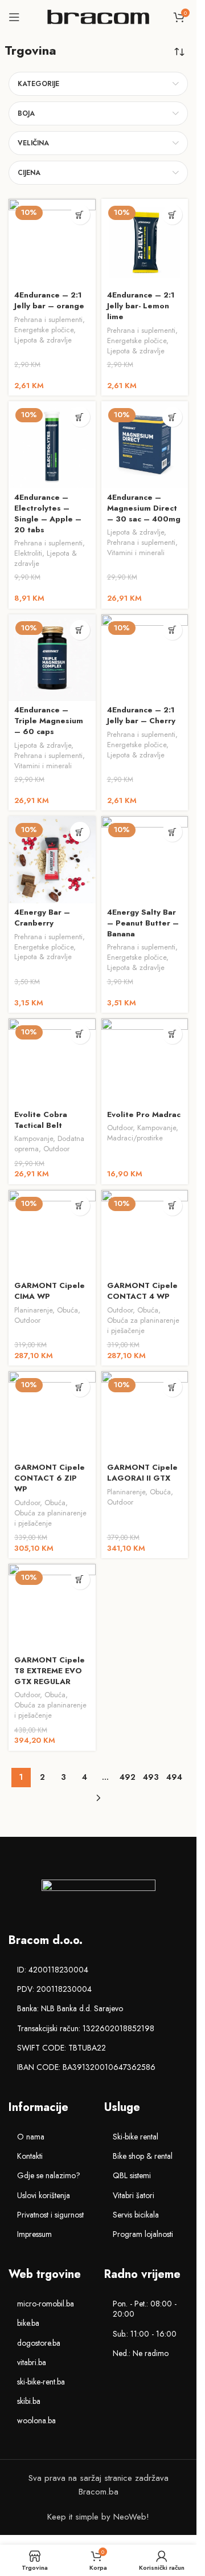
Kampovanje (34, 1138)
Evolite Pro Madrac (144, 1114)
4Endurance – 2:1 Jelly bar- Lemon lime (141, 306)
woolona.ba (36, 2420)
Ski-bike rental (136, 2137)
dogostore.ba (39, 2343)
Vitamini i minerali (136, 553)
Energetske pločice (44, 330)
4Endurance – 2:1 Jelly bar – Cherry (141, 715)
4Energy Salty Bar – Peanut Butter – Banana (143, 923)
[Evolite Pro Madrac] (145, 1062)
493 (151, 1777)
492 (128, 1777)
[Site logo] (99, 16)
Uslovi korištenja (44, 2195)
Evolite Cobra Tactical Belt (41, 1120)
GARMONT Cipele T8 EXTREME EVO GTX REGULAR (50, 1671)
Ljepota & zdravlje (43, 340)
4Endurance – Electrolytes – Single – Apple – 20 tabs (48, 513)
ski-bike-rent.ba (41, 2382)
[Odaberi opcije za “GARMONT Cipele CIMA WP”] (80, 1206)
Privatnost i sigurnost (50, 2215)
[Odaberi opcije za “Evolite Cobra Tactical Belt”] (80, 1034)
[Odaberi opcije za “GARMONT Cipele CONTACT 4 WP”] (172, 1206)
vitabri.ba (32, 2362)
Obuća (67, 1310)
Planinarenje (33, 1310)
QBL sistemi (132, 2175)
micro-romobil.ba (46, 2304)
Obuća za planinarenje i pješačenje (143, 1325)
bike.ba (28, 2323)
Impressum (34, 2234)
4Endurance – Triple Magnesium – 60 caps (49, 721)
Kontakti (30, 2156)
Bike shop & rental (143, 2156)
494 (174, 1777)
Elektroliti (28, 553)
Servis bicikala (136, 2215)
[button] (80, 215)
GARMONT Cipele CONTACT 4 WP (142, 1291)
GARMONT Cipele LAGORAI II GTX (142, 1473)
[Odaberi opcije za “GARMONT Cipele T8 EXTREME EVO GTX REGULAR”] (80, 1580)
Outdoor (56, 1149)
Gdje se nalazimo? (49, 2175)
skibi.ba (29, 2401)
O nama (31, 2137)
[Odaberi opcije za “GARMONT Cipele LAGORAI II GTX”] (172, 1387)
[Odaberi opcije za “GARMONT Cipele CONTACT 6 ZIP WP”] (80, 1387)
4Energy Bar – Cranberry (42, 918)
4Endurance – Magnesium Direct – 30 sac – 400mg (144, 508)
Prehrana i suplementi (48, 319)
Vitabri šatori (134, 2195)
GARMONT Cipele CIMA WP (50, 1291)
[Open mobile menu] (14, 17)
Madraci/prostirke (135, 1138)
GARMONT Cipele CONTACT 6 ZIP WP (50, 1478)
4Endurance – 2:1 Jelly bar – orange (49, 300)
